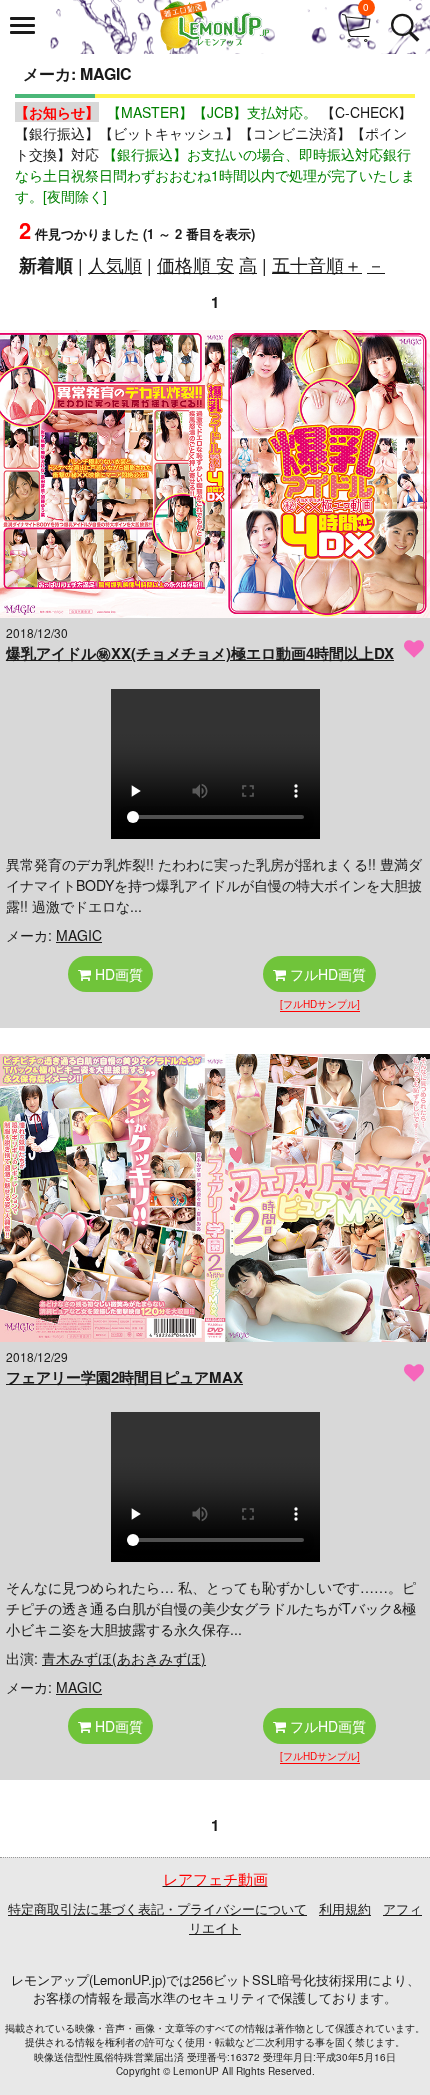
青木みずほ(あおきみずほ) (124, 1658)
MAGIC (79, 935)
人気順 (115, 264)
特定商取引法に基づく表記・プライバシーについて (157, 1908)
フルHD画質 (326, 974)
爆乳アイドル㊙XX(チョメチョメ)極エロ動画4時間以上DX (200, 653)
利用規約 (345, 1908)
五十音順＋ (317, 264)
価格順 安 (195, 264)
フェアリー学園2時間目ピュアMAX (124, 1377)
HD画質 (117, 974)
